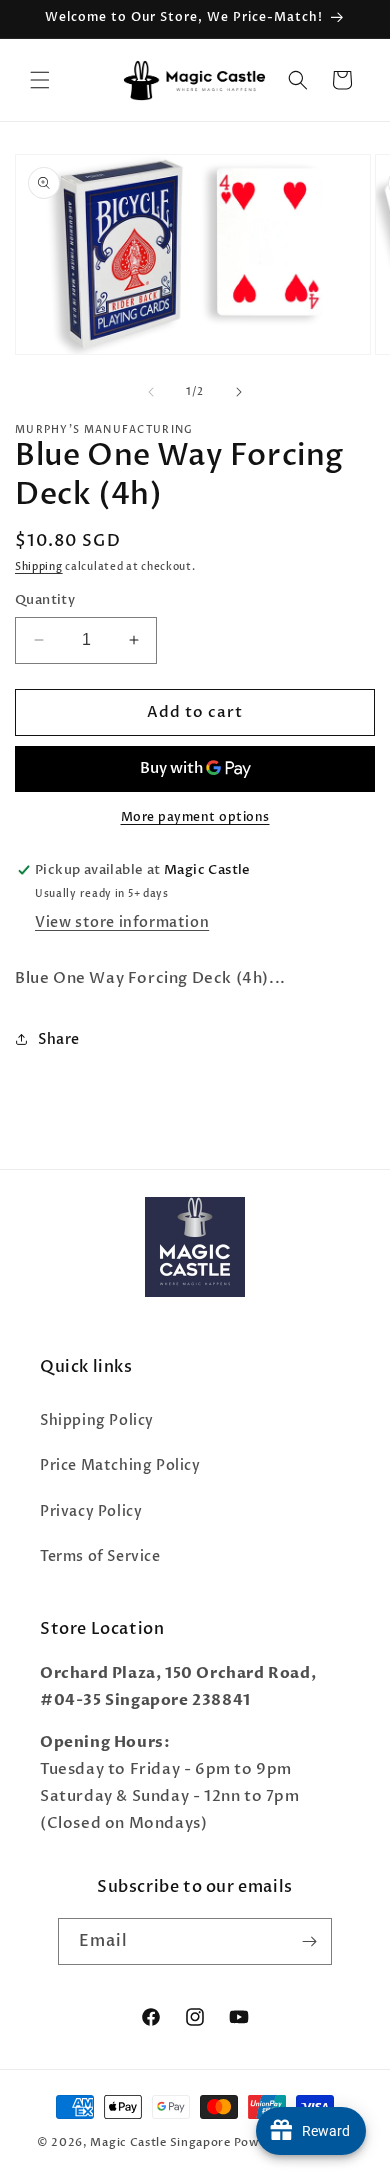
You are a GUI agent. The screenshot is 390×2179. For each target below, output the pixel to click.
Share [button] (59, 1039)
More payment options (195, 817)
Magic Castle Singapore (160, 2142)
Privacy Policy (91, 1511)
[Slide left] (151, 392)
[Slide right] (239, 392)
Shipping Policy (97, 1420)
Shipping (39, 567)
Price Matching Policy (120, 1465)
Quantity (45, 600)
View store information (122, 922)
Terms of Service (100, 1556)
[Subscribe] (309, 1941)
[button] (40, 80)
